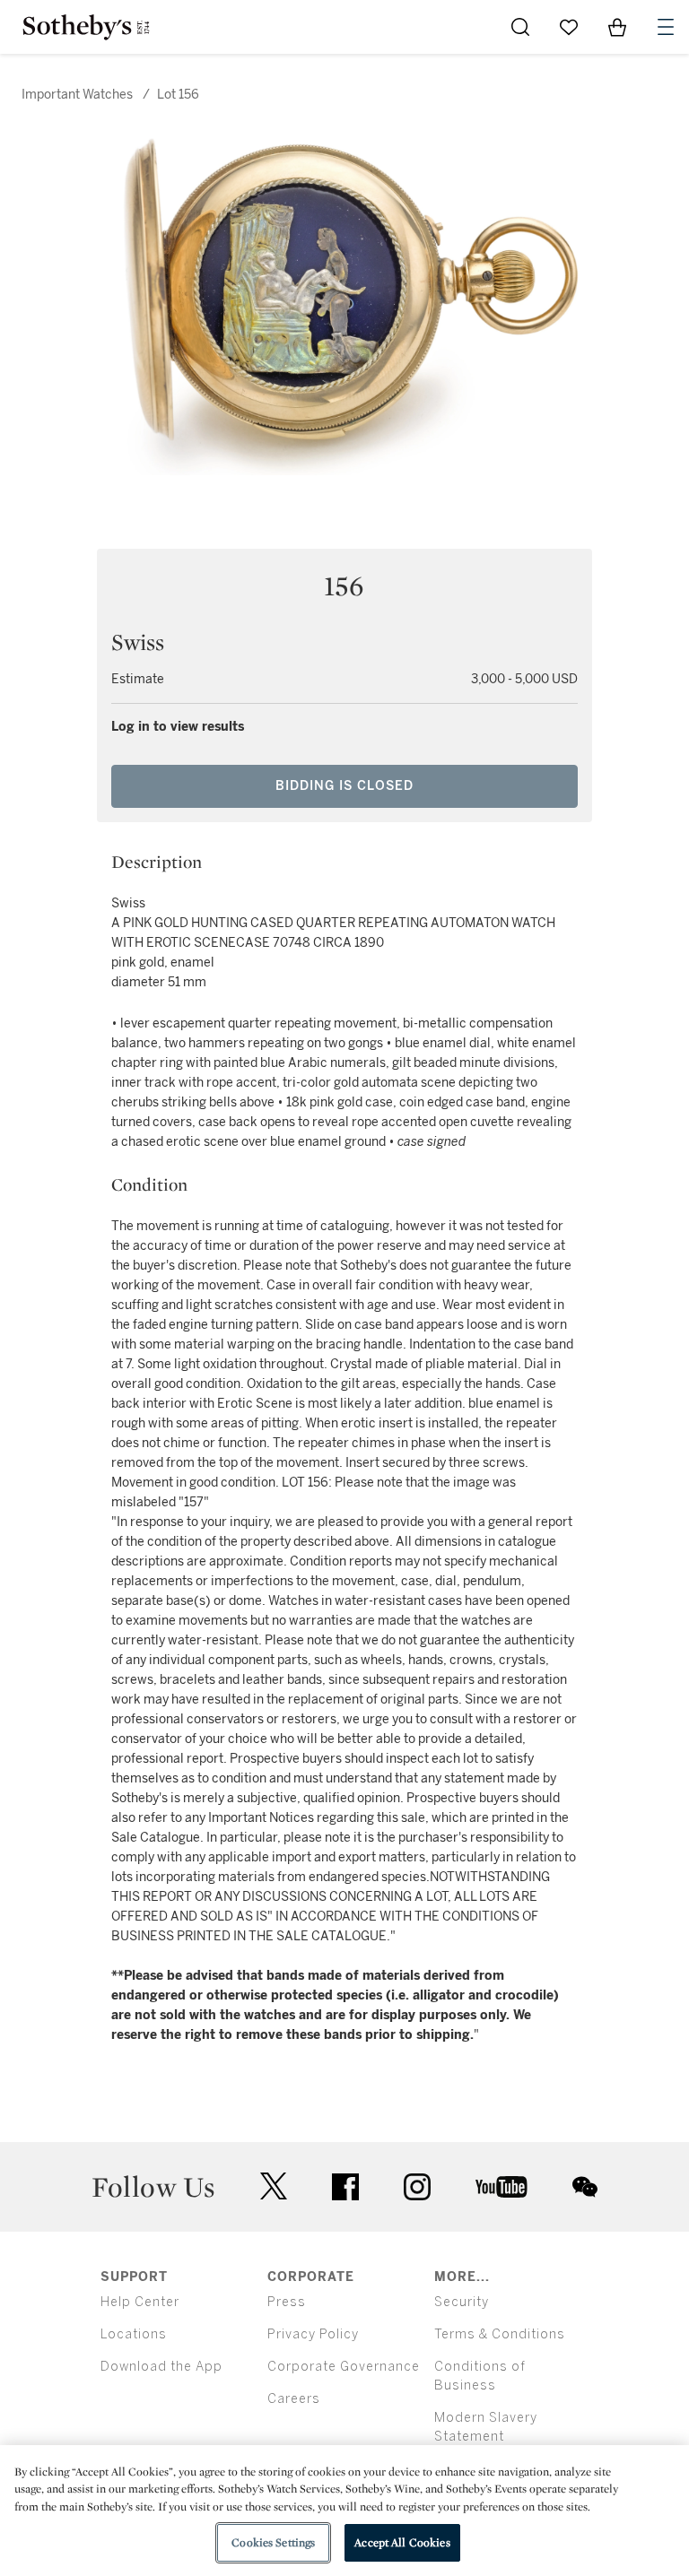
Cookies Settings (273, 2542)
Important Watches (77, 95)
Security (462, 2302)
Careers (294, 2399)
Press (287, 2302)
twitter (274, 2186)
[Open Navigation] (666, 27)
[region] (344, 2511)
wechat (585, 2187)
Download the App (161, 2367)
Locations (134, 2334)
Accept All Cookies (402, 2542)
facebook (345, 2187)
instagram (417, 2187)
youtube (501, 2187)
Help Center (140, 2302)
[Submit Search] (520, 27)
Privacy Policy (313, 2334)
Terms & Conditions (500, 2334)
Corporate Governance (344, 2367)
